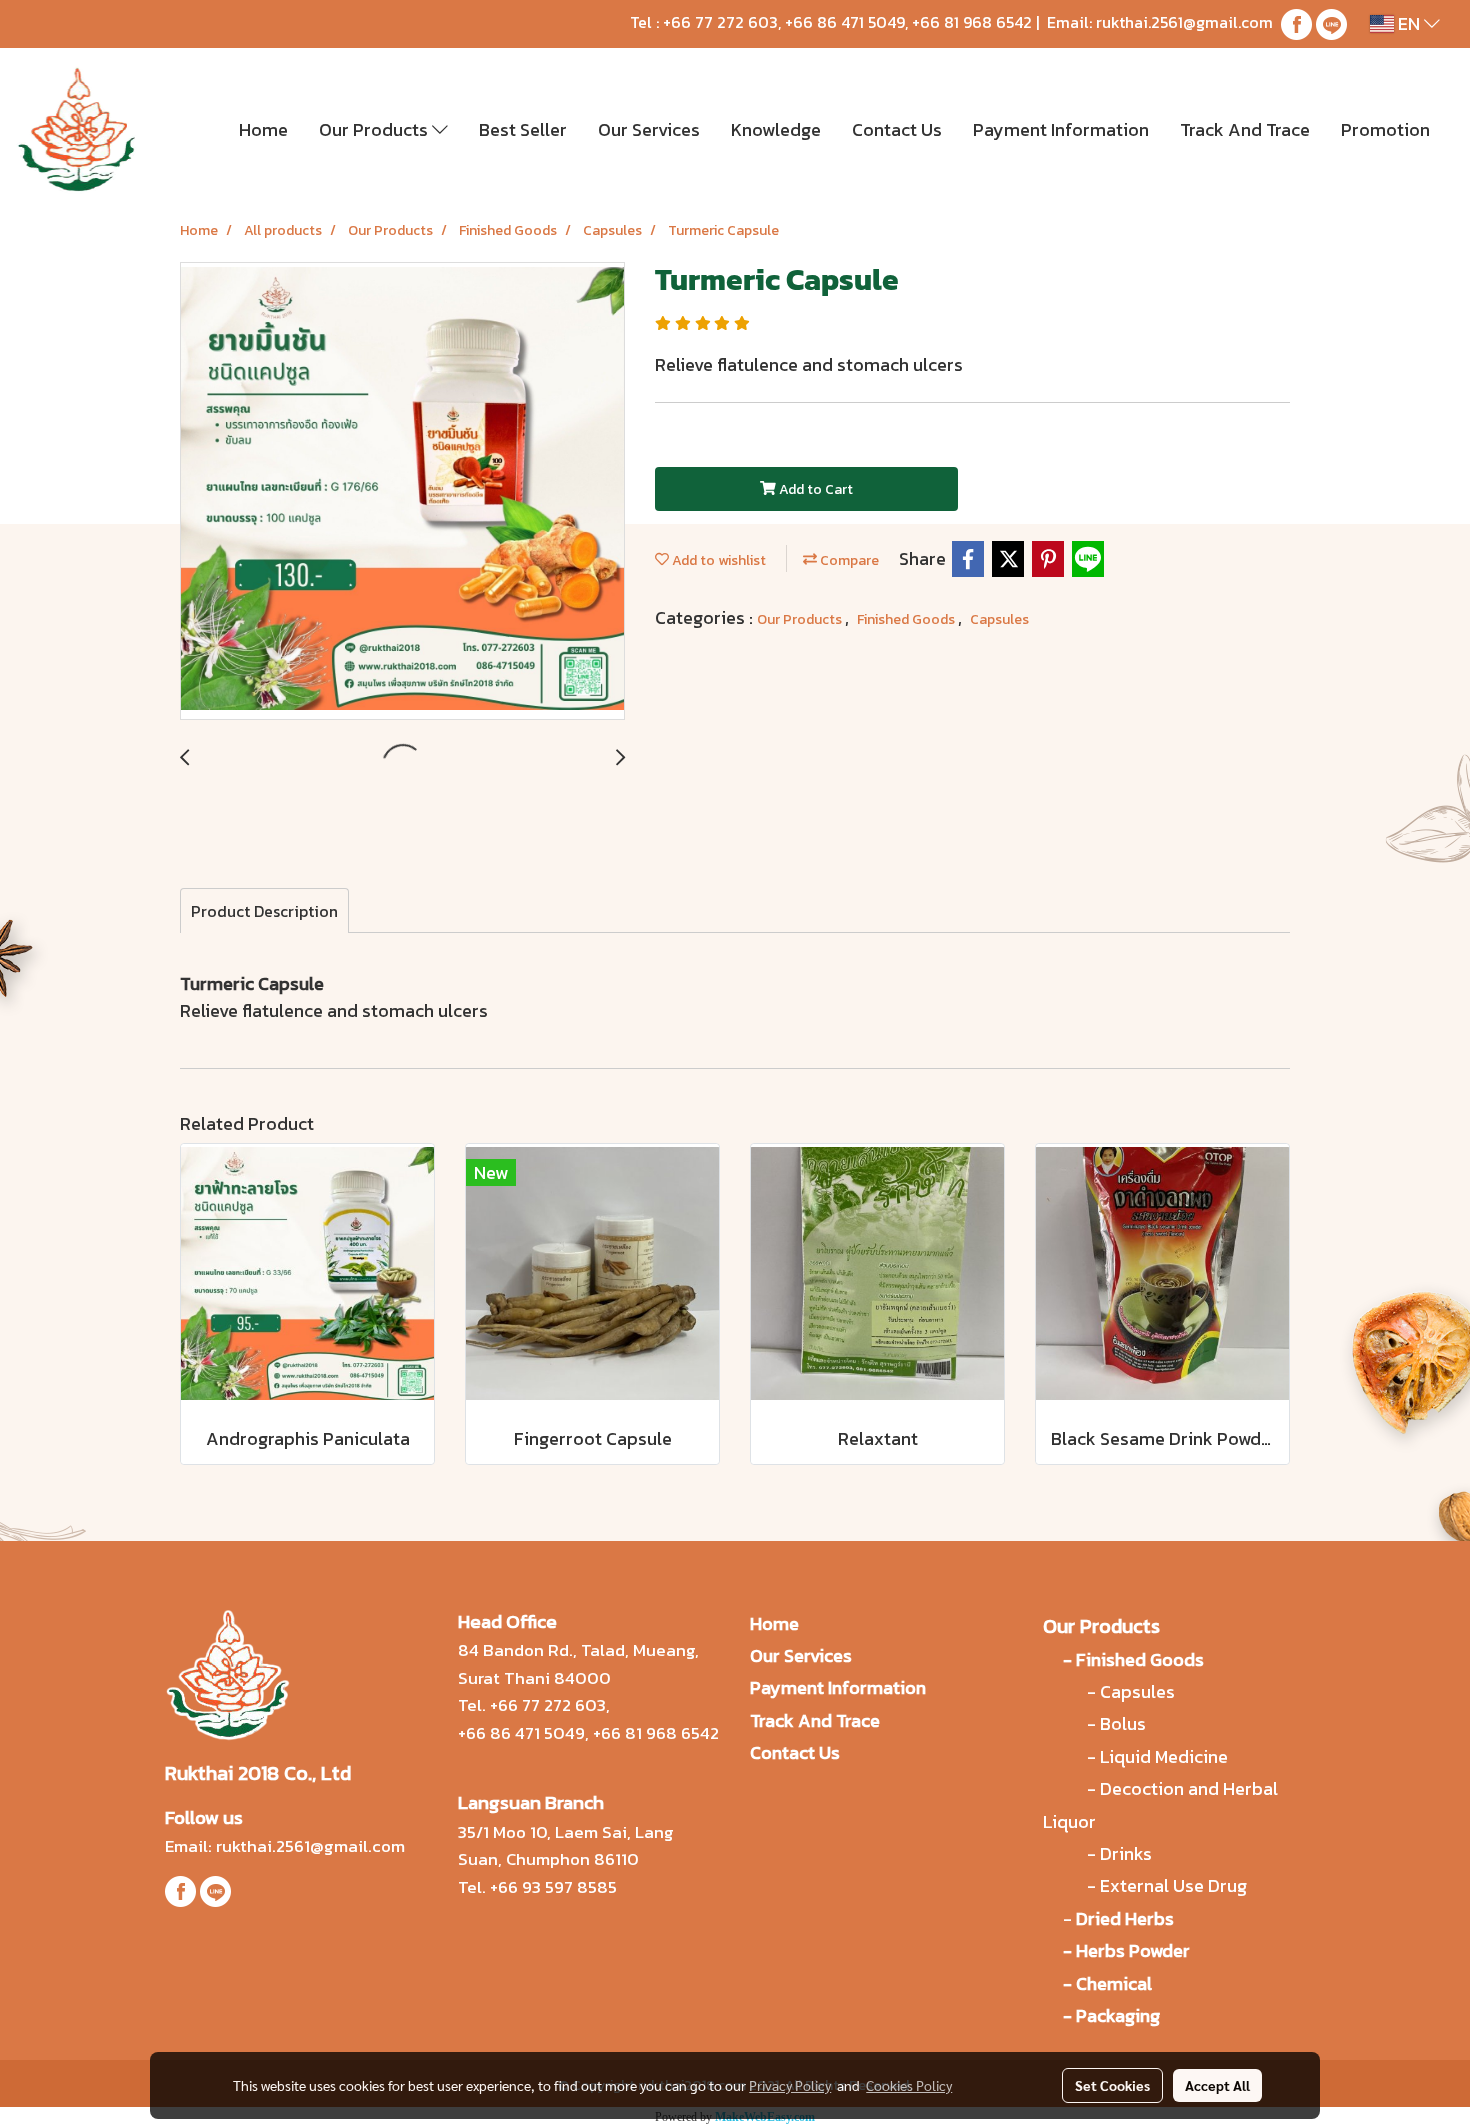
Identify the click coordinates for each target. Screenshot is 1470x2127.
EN (1409, 23)
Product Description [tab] (264, 911)
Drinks (1126, 1853)
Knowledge (776, 129)
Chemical (1114, 1983)
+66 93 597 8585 (553, 1887)
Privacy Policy (790, 2085)
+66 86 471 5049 (845, 22)
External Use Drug (1175, 1885)
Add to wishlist (717, 560)
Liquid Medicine (1164, 1756)
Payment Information (1061, 129)
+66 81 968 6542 (972, 22)
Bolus (1123, 1723)
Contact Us (897, 129)
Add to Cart (814, 489)
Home (263, 129)
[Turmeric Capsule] (402, 492)
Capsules (999, 619)
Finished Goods (907, 619)
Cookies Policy (909, 2085)
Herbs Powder (1133, 1950)
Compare (848, 560)
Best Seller (523, 129)
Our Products (375, 129)
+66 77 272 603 (720, 22)
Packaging (1118, 2015)
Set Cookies (1112, 2085)
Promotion (1385, 129)
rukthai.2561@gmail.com (1184, 22)
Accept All (1217, 2085)
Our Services (649, 129)
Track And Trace (1245, 129)
